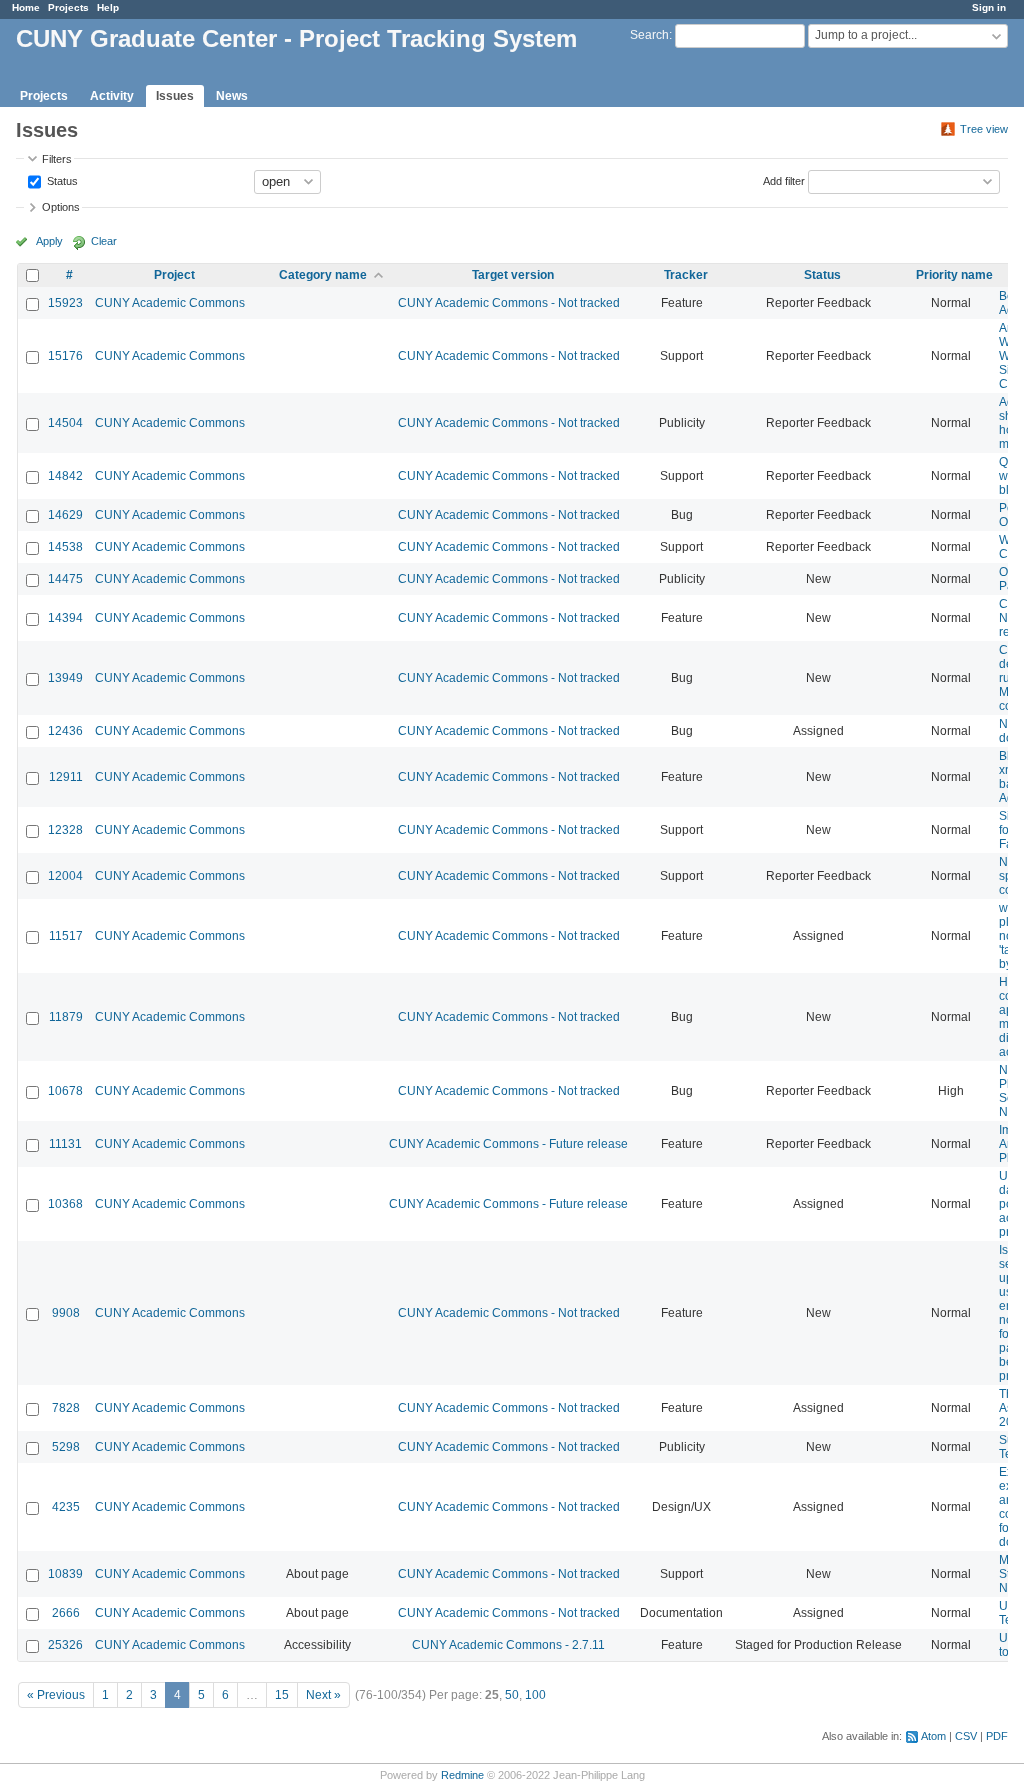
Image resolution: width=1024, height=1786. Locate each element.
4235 (66, 1507)
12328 (65, 830)
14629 (65, 515)
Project (174, 275)
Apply (49, 241)
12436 (65, 731)
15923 (65, 303)
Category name (323, 275)
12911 (66, 777)
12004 (65, 876)
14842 (65, 476)
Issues (175, 96)
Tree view (984, 129)
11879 (66, 1017)
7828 (66, 1408)
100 (535, 1695)
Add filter (784, 180)
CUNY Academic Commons (170, 303)
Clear (104, 241)
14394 (65, 618)
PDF (997, 1736)
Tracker (686, 275)
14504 (65, 423)
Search (649, 35)
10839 (65, 1574)
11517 (66, 936)
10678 (65, 1091)
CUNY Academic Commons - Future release (508, 1144)
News (232, 96)
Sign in (989, 7)
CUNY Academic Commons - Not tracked (509, 303)
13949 (65, 678)
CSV (966, 1736)
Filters (57, 159)
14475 (65, 579)
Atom (933, 1736)
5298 (66, 1447)
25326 (65, 1645)
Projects (68, 7)
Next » (323, 1695)
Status (61, 180)
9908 (66, 1313)
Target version (513, 275)
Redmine (462, 1775)
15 (282, 1695)
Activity (112, 96)
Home (26, 7)
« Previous (56, 1695)
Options (61, 207)
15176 (65, 356)
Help (108, 7)
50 (512, 1695)
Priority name (954, 275)
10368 (65, 1204)
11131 (65, 1144)
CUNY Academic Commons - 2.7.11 (508, 1645)
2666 (66, 1613)
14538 (65, 547)
